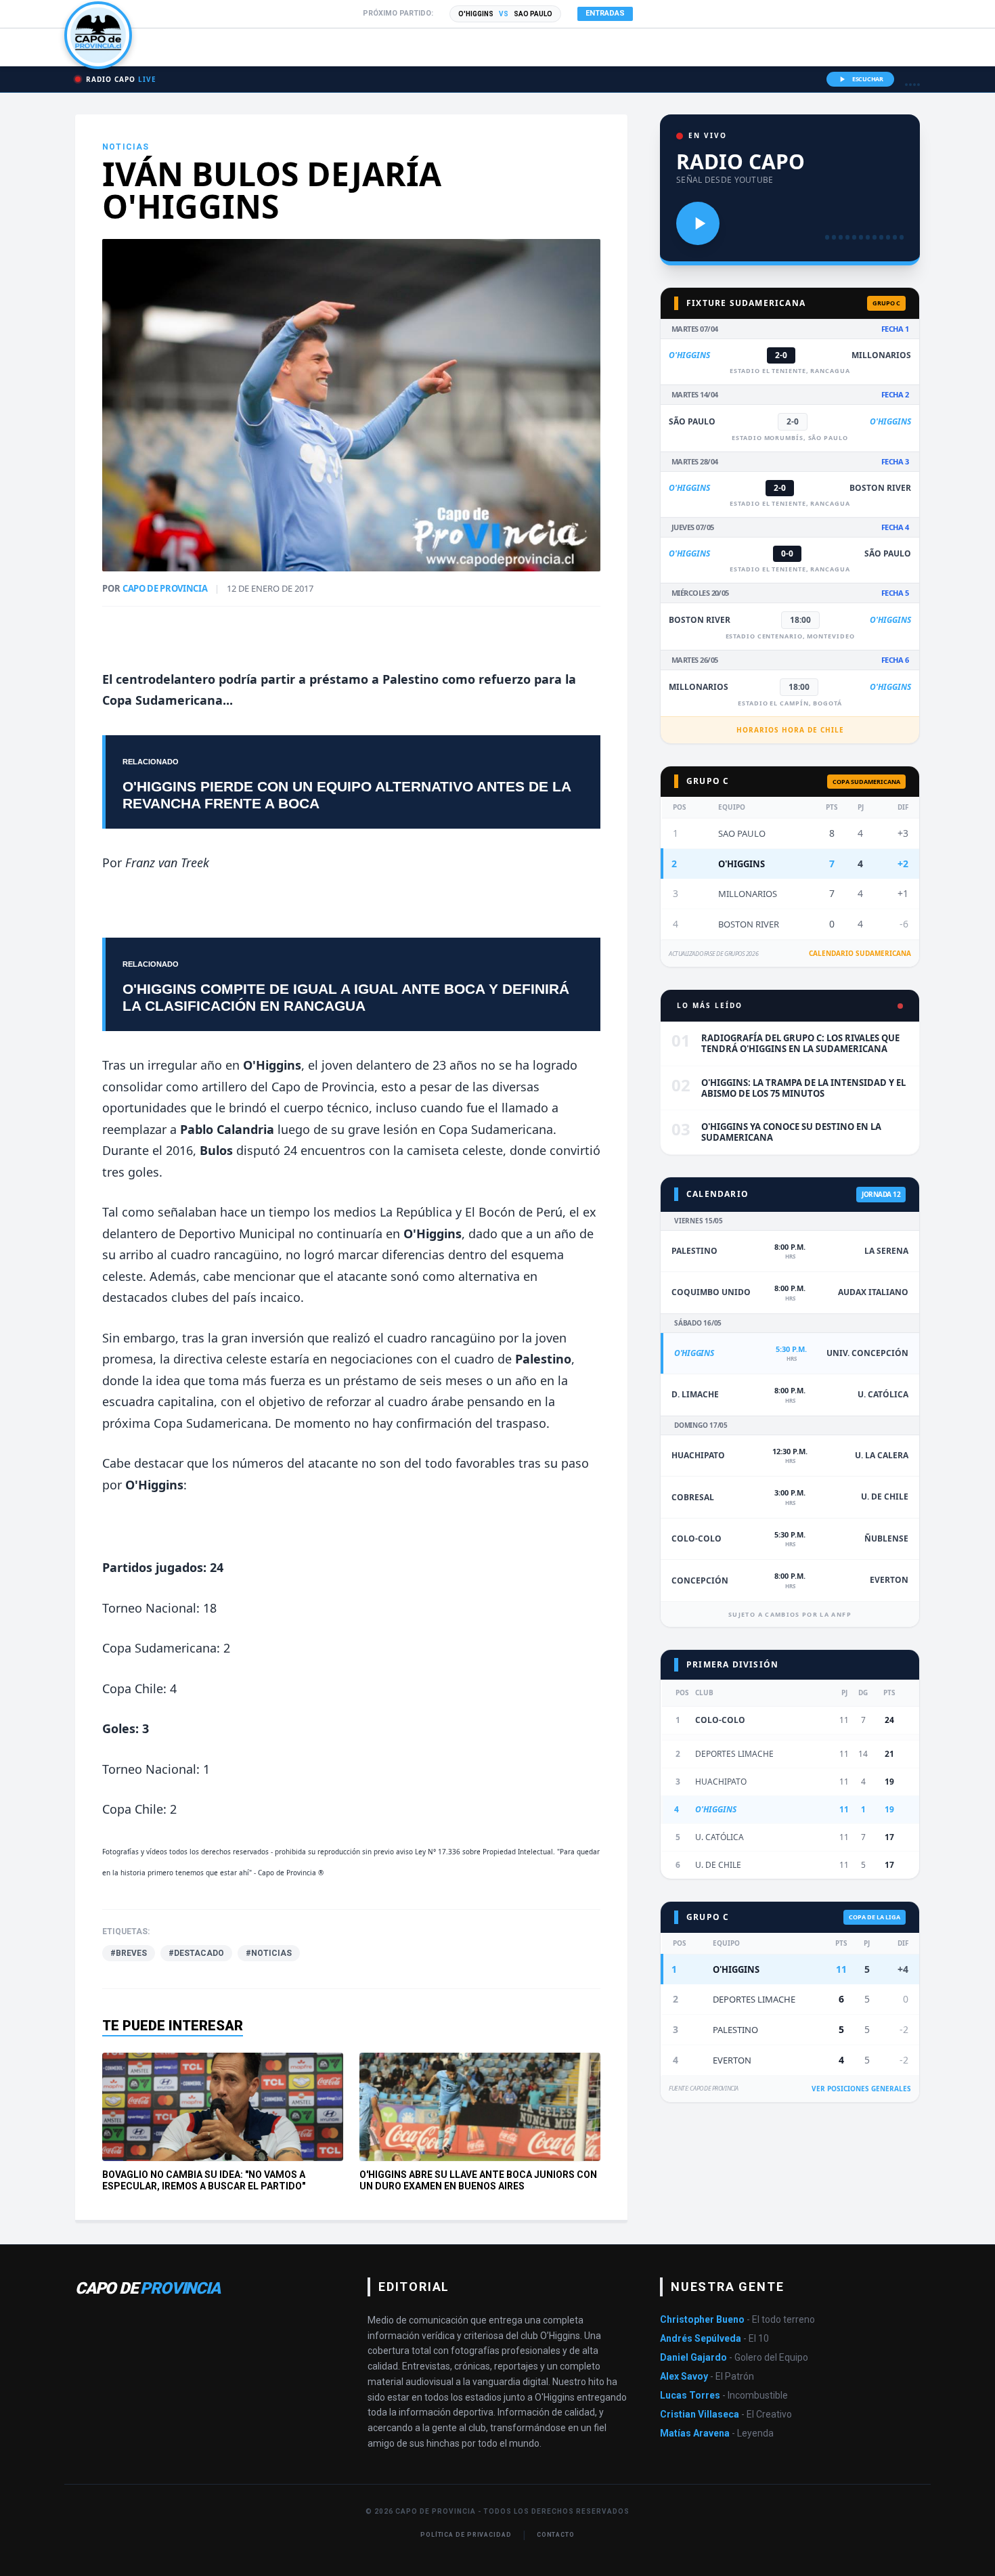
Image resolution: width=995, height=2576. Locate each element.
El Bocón (490, 1212)
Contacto (556, 2535)
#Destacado (196, 1953)
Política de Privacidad (466, 2535)
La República (416, 1212)
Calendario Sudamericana (860, 953)
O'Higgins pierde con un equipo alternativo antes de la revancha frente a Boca (347, 795)
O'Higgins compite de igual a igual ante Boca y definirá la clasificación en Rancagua (346, 997)
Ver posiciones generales (861, 2089)
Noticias (126, 147)
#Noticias (269, 1953)
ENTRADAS (605, 13)
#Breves (129, 1953)
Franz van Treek (167, 863)
